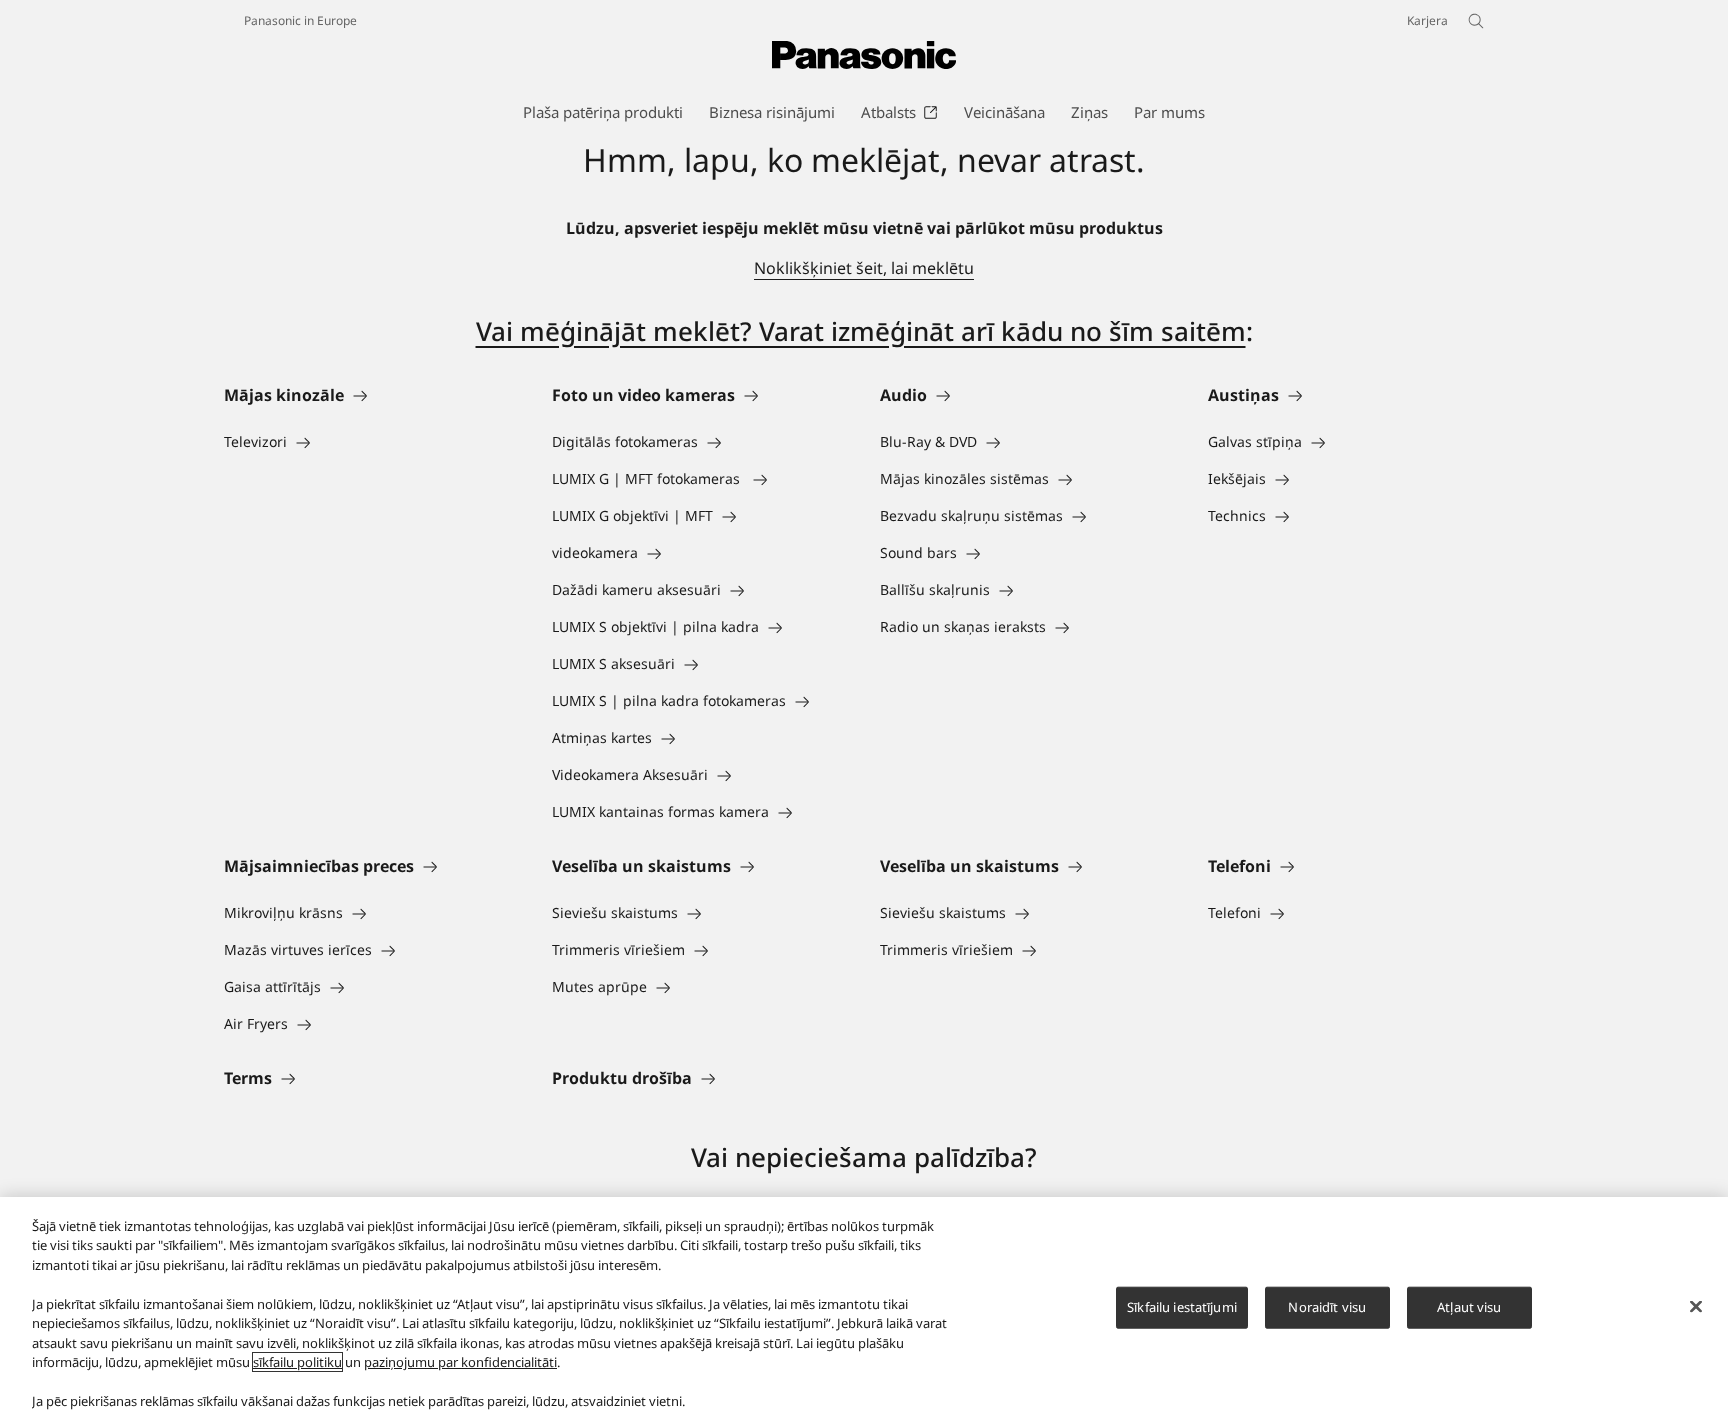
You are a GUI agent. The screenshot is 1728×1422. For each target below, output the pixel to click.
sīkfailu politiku (297, 1362)
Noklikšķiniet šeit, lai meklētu (864, 268)
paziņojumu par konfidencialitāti (460, 1362)
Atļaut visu (1469, 1307)
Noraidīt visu (1327, 1307)
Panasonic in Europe (300, 20)
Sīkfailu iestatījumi (1182, 1307)
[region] (864, 1309)
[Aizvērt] (1696, 1307)
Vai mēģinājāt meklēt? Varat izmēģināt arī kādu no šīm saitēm (861, 331)
